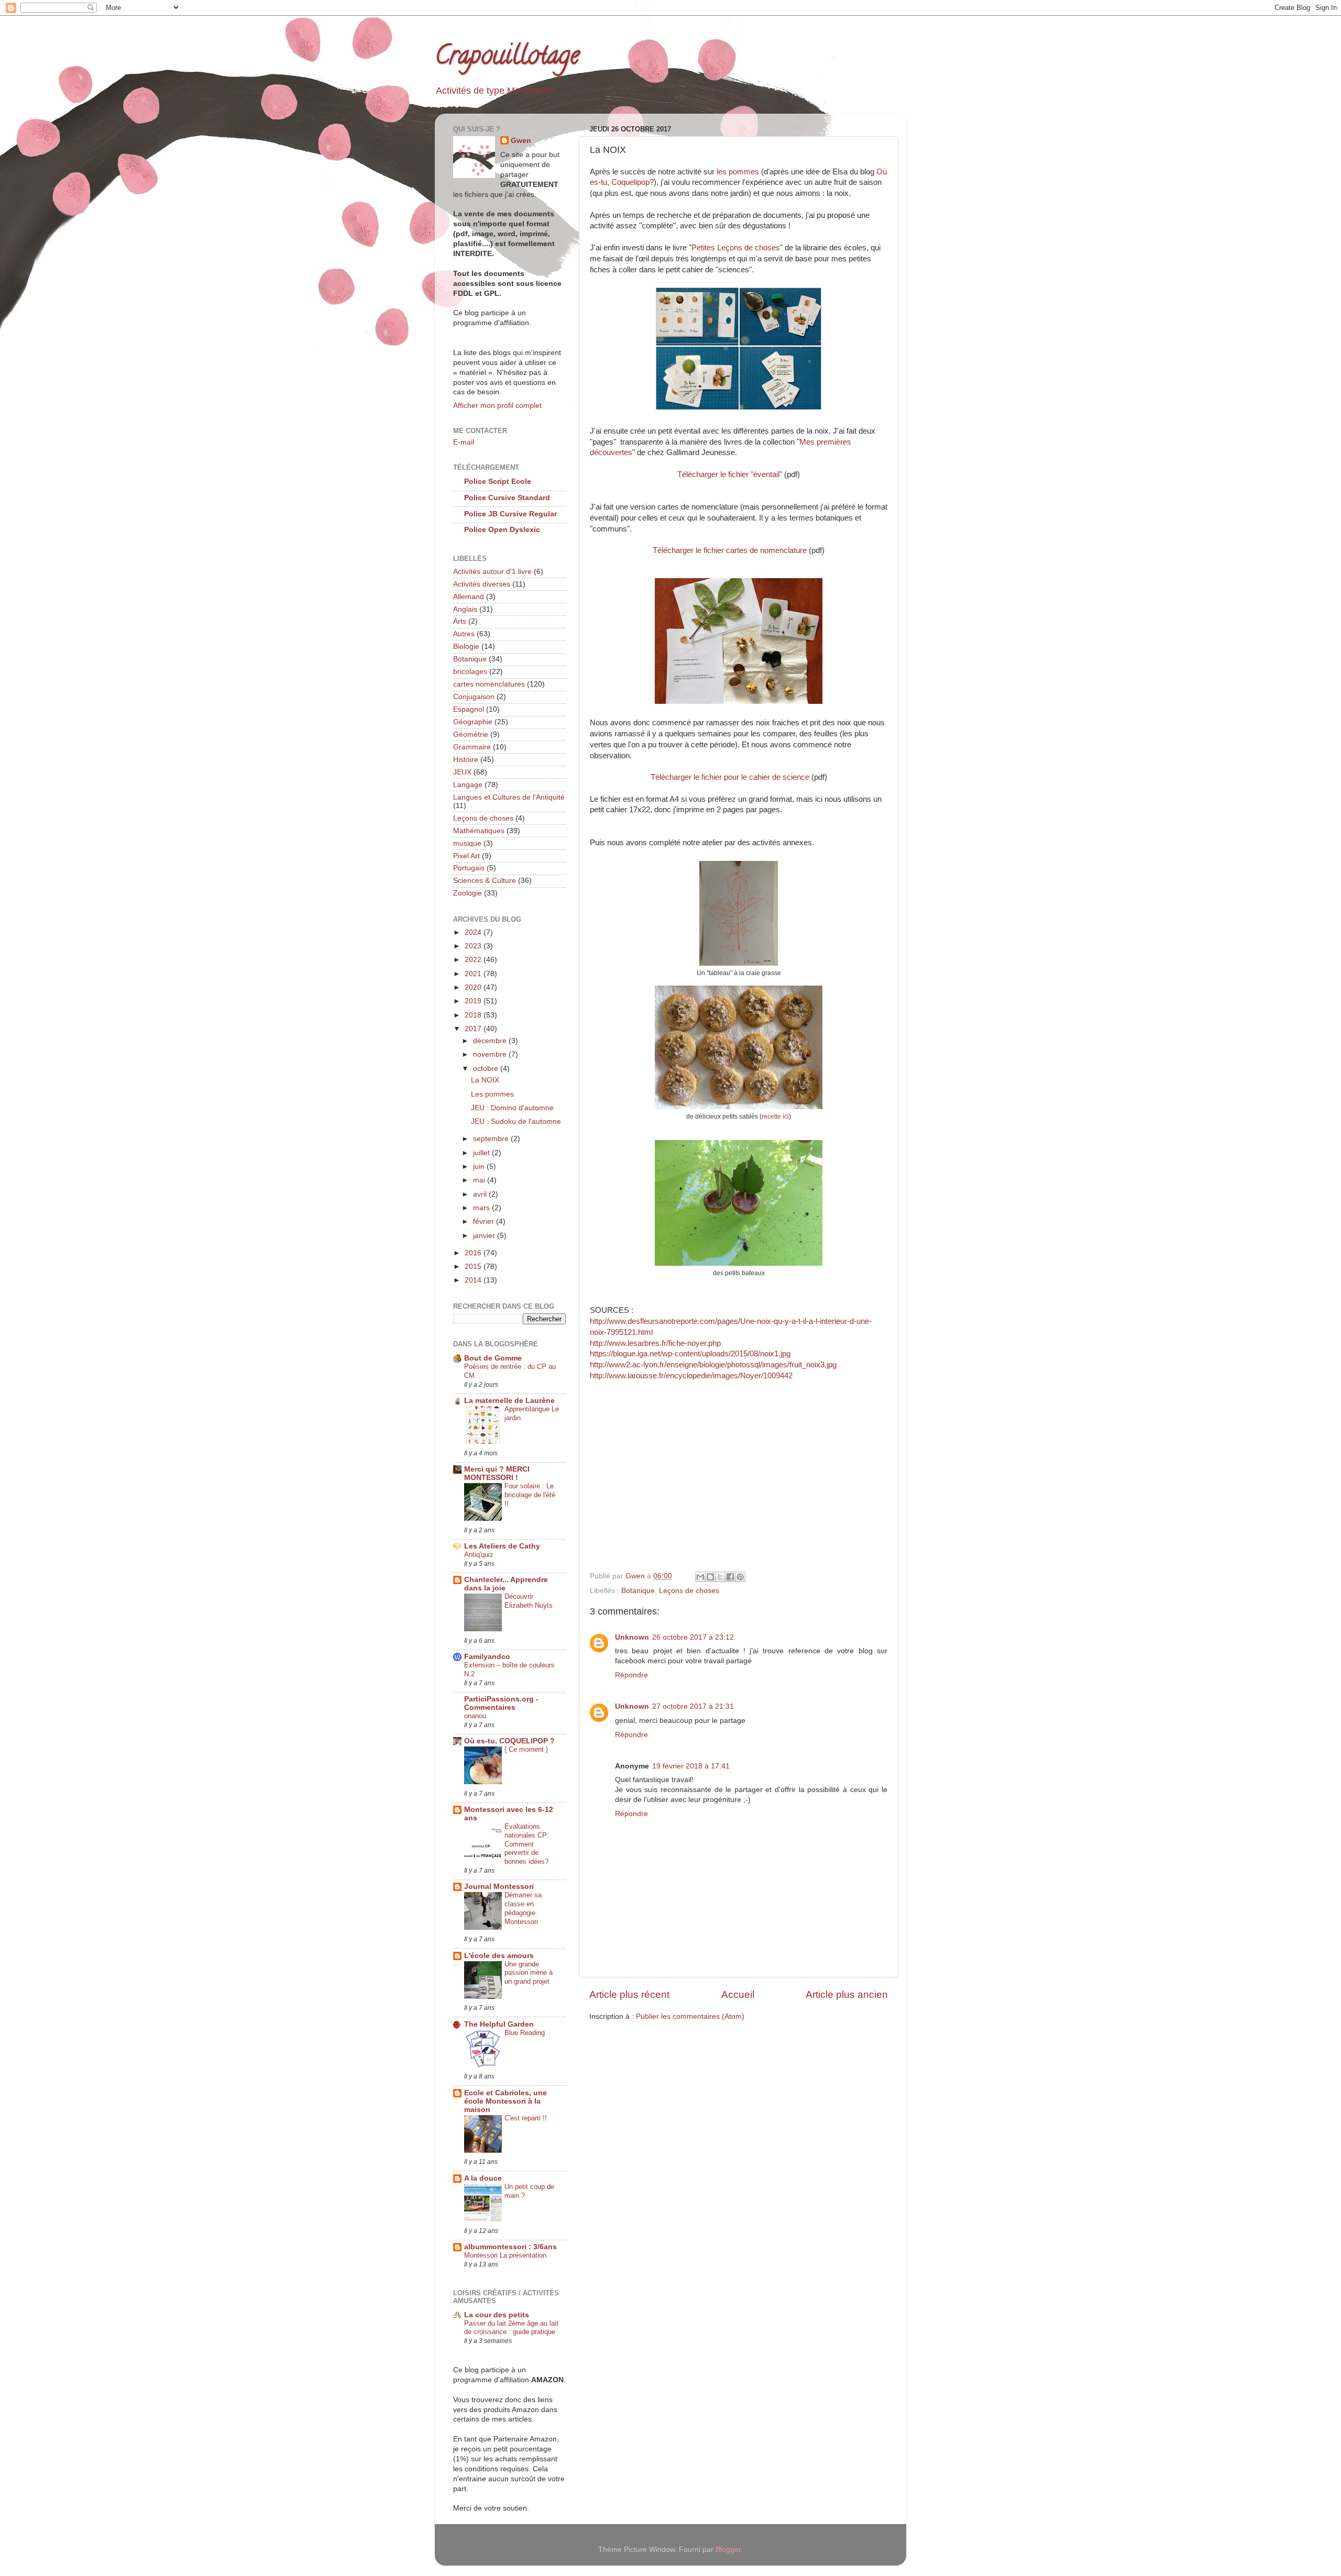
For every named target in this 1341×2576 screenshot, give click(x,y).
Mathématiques (479, 831)
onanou (475, 1716)
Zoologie (468, 893)
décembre (491, 1041)
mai (480, 1180)
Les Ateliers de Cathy (502, 1546)
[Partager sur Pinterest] (740, 1577)
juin (480, 1167)
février (485, 1221)
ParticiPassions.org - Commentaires (501, 1703)
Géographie (473, 722)
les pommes (738, 172)
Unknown (632, 1637)
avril (481, 1194)
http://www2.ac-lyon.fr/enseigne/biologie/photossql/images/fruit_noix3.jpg (713, 1365)
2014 (474, 1280)
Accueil (738, 1994)
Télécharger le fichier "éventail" (730, 474)
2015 (474, 1267)
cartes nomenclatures (489, 684)
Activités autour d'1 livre (492, 572)
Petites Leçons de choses (736, 248)
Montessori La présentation (505, 2255)
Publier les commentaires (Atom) (690, 2016)
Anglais (465, 609)
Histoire (466, 760)
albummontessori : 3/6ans (510, 2247)
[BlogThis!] (710, 1577)
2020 (474, 987)
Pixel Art (466, 856)
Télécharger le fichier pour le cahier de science (730, 777)
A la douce (483, 2178)
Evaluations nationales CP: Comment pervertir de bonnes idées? (527, 1844)
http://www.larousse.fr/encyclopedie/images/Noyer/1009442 (691, 1376)
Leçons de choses (689, 1591)
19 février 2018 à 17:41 (691, 1766)
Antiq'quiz (479, 1555)
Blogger (728, 2550)
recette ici (775, 1116)
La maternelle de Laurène (509, 1401)
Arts (460, 621)
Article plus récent (629, 1994)
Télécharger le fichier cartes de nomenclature (731, 550)
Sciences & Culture (485, 881)
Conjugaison (474, 697)
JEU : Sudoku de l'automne (516, 1121)
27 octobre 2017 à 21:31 (693, 1706)
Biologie (466, 646)
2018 (474, 1015)
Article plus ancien (847, 1994)
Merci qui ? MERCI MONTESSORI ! (497, 1473)
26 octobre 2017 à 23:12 (693, 1637)
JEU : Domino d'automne (512, 1108)
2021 (474, 974)
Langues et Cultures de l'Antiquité (509, 797)
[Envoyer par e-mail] (700, 1577)
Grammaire (472, 747)
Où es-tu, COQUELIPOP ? (509, 1741)
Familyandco (487, 1657)
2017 (474, 1029)
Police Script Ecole (498, 482)
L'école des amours (499, 1956)
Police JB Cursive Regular (510, 514)
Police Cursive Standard (507, 498)
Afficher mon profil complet (497, 406)
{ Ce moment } (526, 1749)
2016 (474, 1253)
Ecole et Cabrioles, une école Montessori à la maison (505, 2101)
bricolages (470, 672)
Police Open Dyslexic (502, 530)
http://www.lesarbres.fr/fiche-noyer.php (655, 1343)
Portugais (469, 868)
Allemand (469, 597)
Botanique (638, 1591)
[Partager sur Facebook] (730, 1577)
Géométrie (471, 734)
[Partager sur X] (720, 1577)
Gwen (521, 141)
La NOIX (485, 1080)
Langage (468, 785)
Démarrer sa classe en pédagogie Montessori (523, 1908)
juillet (482, 1153)
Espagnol (469, 709)
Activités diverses (482, 584)
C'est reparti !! (526, 2118)
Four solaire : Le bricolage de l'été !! (530, 1495)
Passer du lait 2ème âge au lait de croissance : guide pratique (511, 2328)
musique (467, 843)
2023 (474, 946)
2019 (474, 1001)
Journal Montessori (499, 1887)
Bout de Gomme (493, 1358)
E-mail (464, 442)
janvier (485, 1236)
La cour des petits (497, 2315)
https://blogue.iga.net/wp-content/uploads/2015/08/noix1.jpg (690, 1354)
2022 (474, 960)
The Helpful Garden (499, 2024)
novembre (491, 1054)
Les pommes (492, 1094)
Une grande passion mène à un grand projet (529, 1973)
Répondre (631, 1675)
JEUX (462, 772)
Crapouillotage (507, 58)
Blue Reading (525, 2033)
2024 (474, 932)
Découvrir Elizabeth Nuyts (529, 1601)
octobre (487, 1069)
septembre (492, 1139)
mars (482, 1208)
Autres (464, 634)
